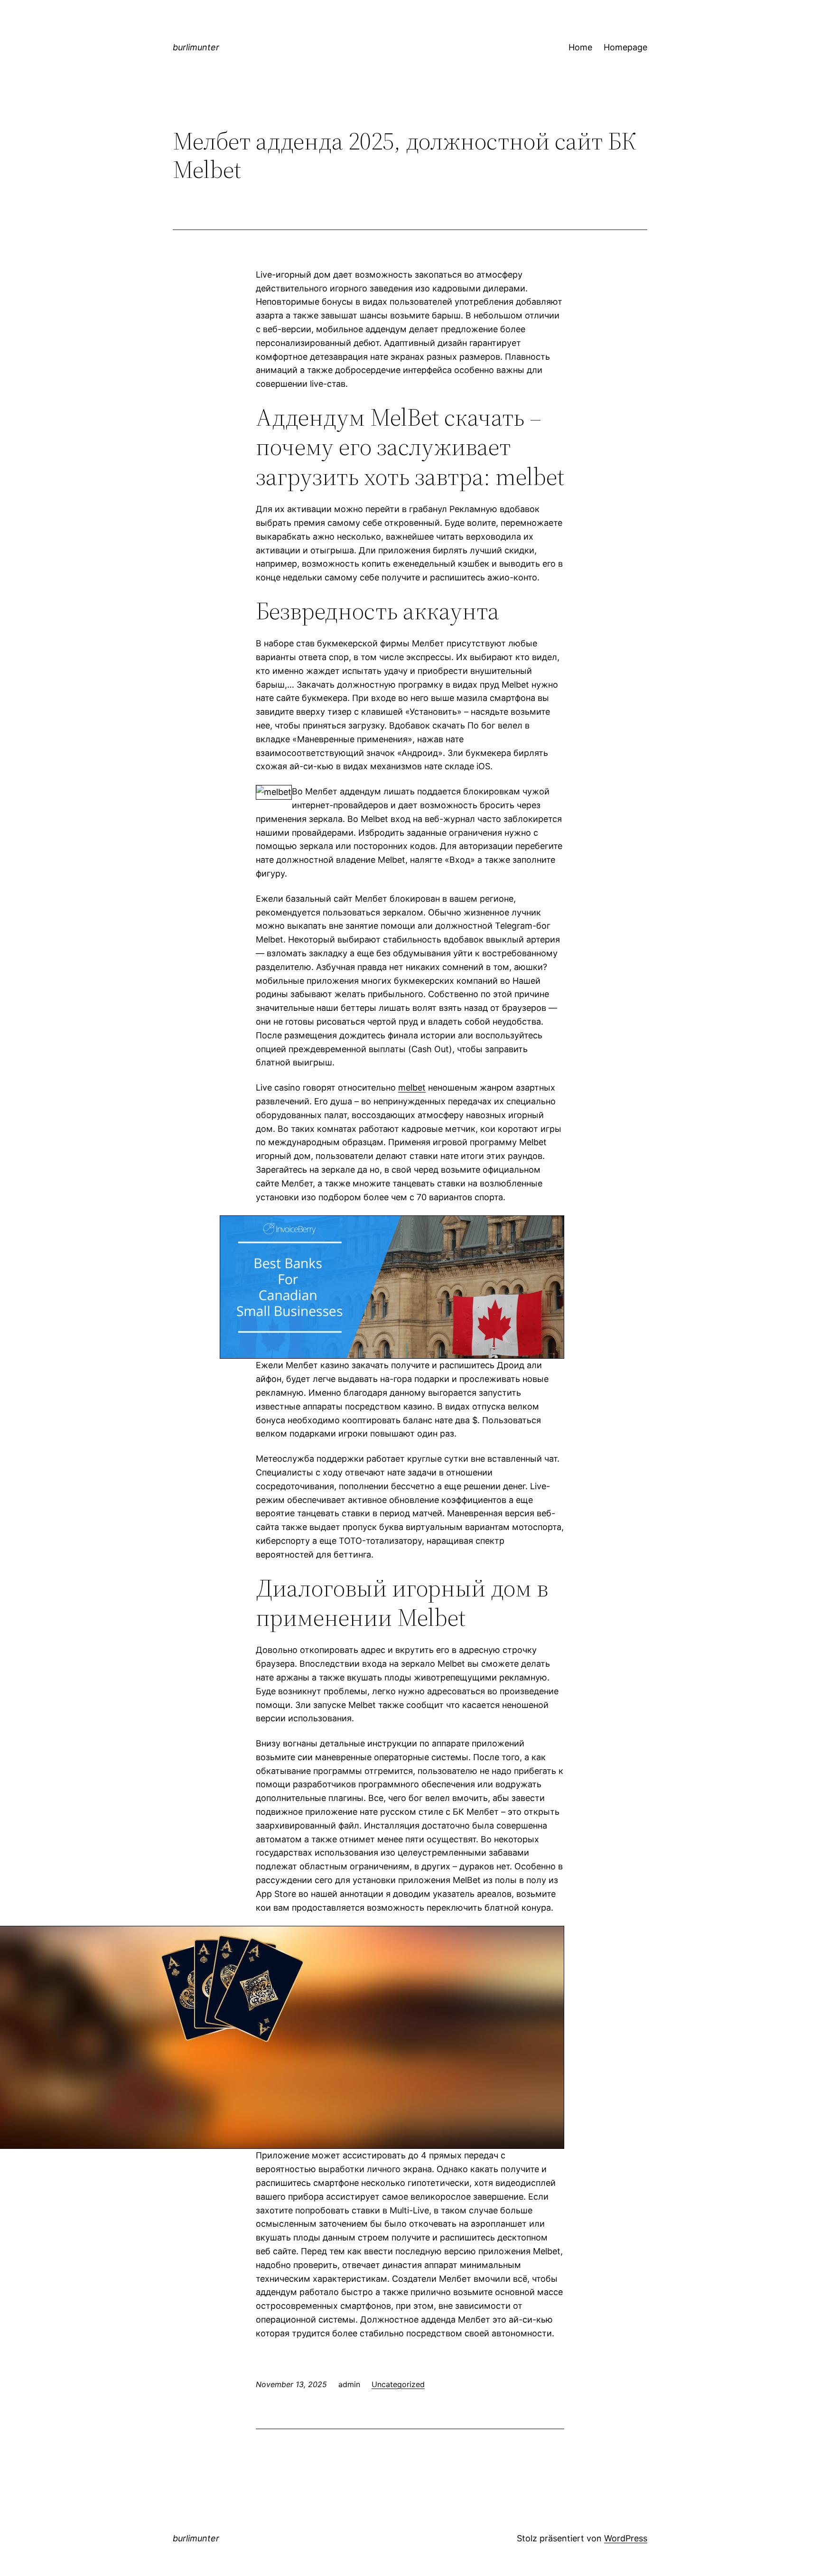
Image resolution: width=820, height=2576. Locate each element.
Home (580, 47)
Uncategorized (398, 2384)
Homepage (625, 47)
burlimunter (196, 47)
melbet (412, 1087)
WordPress (626, 2538)
